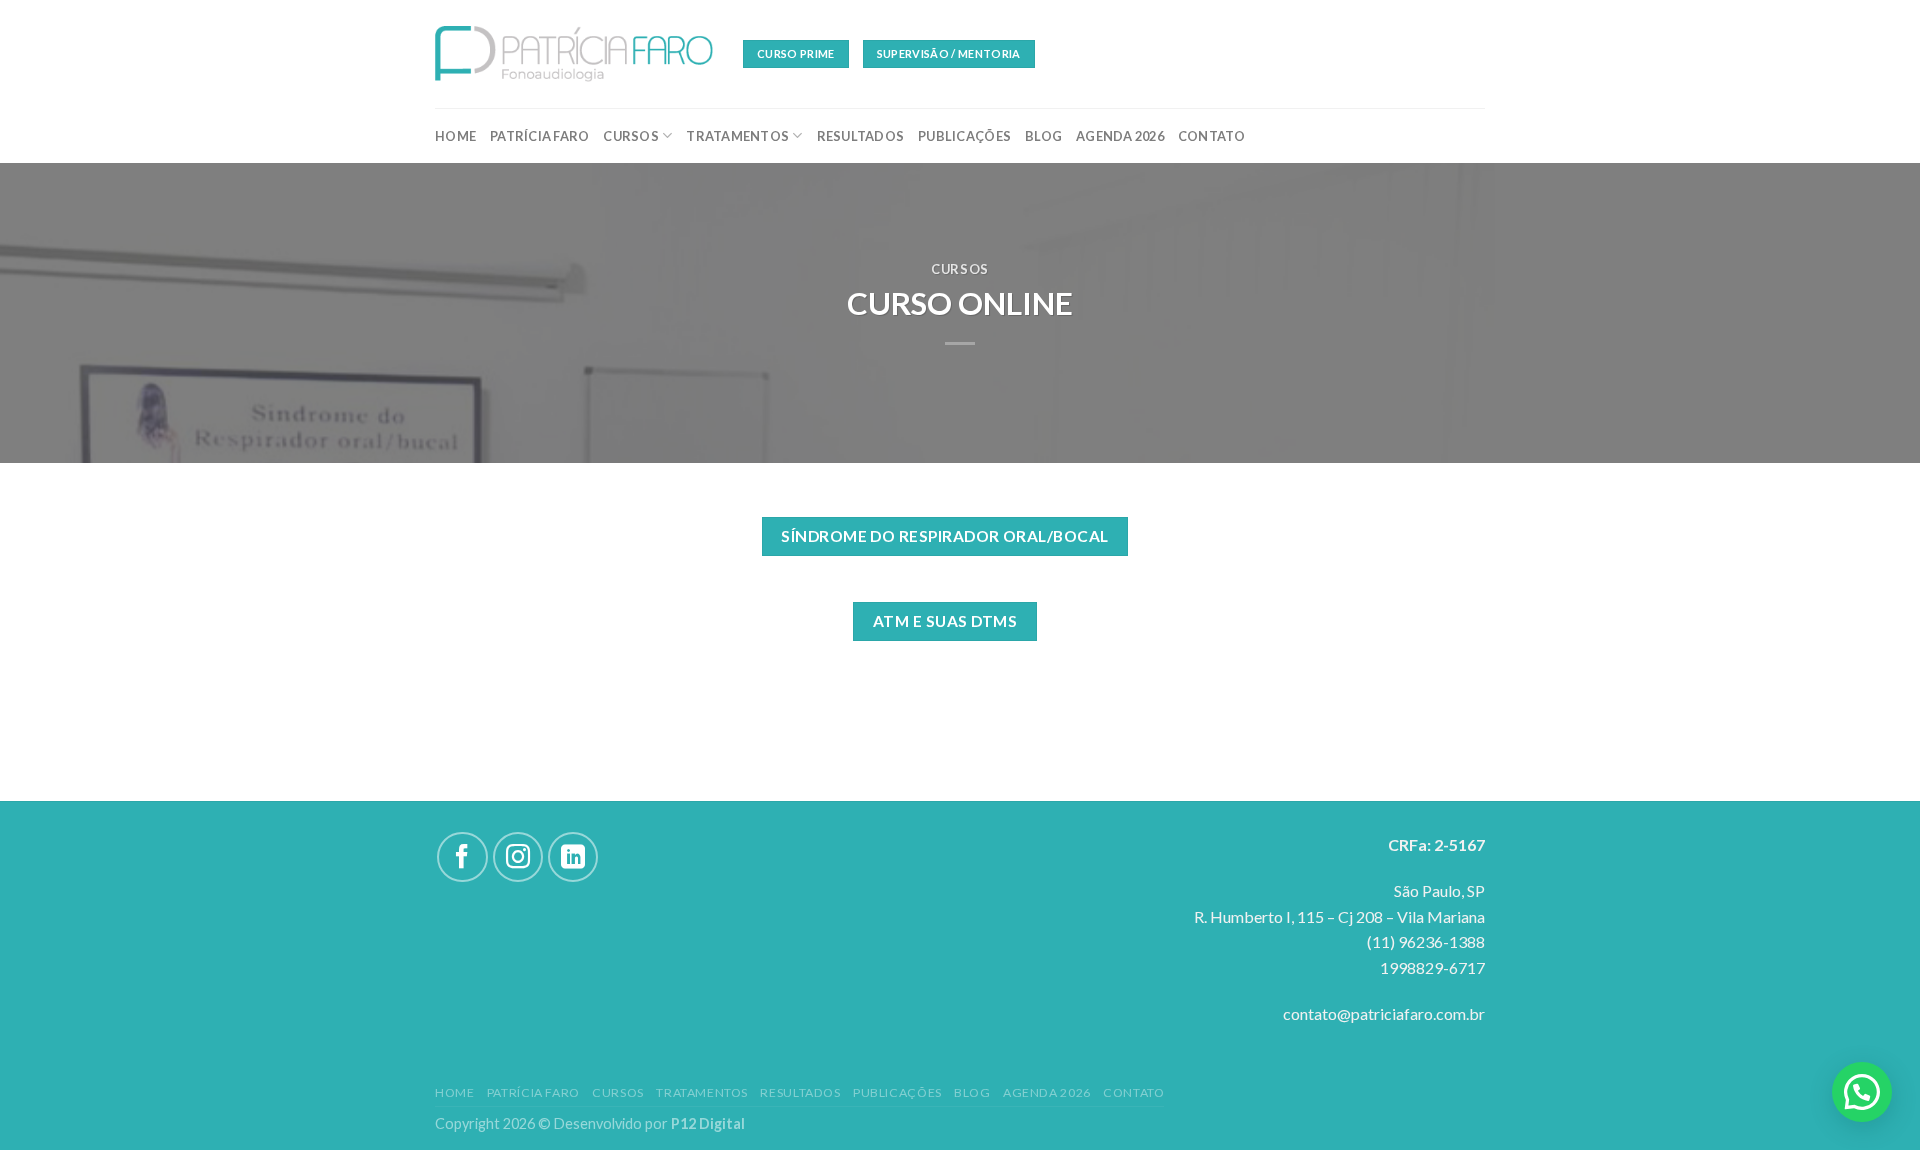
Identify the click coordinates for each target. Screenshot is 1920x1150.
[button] (1862, 1092)
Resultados (861, 136)
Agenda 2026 (1120, 136)
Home (455, 136)
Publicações (964, 136)
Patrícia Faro (539, 136)
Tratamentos (737, 136)
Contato (1212, 136)
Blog (1043, 136)
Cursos (631, 136)
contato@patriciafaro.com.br (1384, 1013)
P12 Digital (708, 1123)
